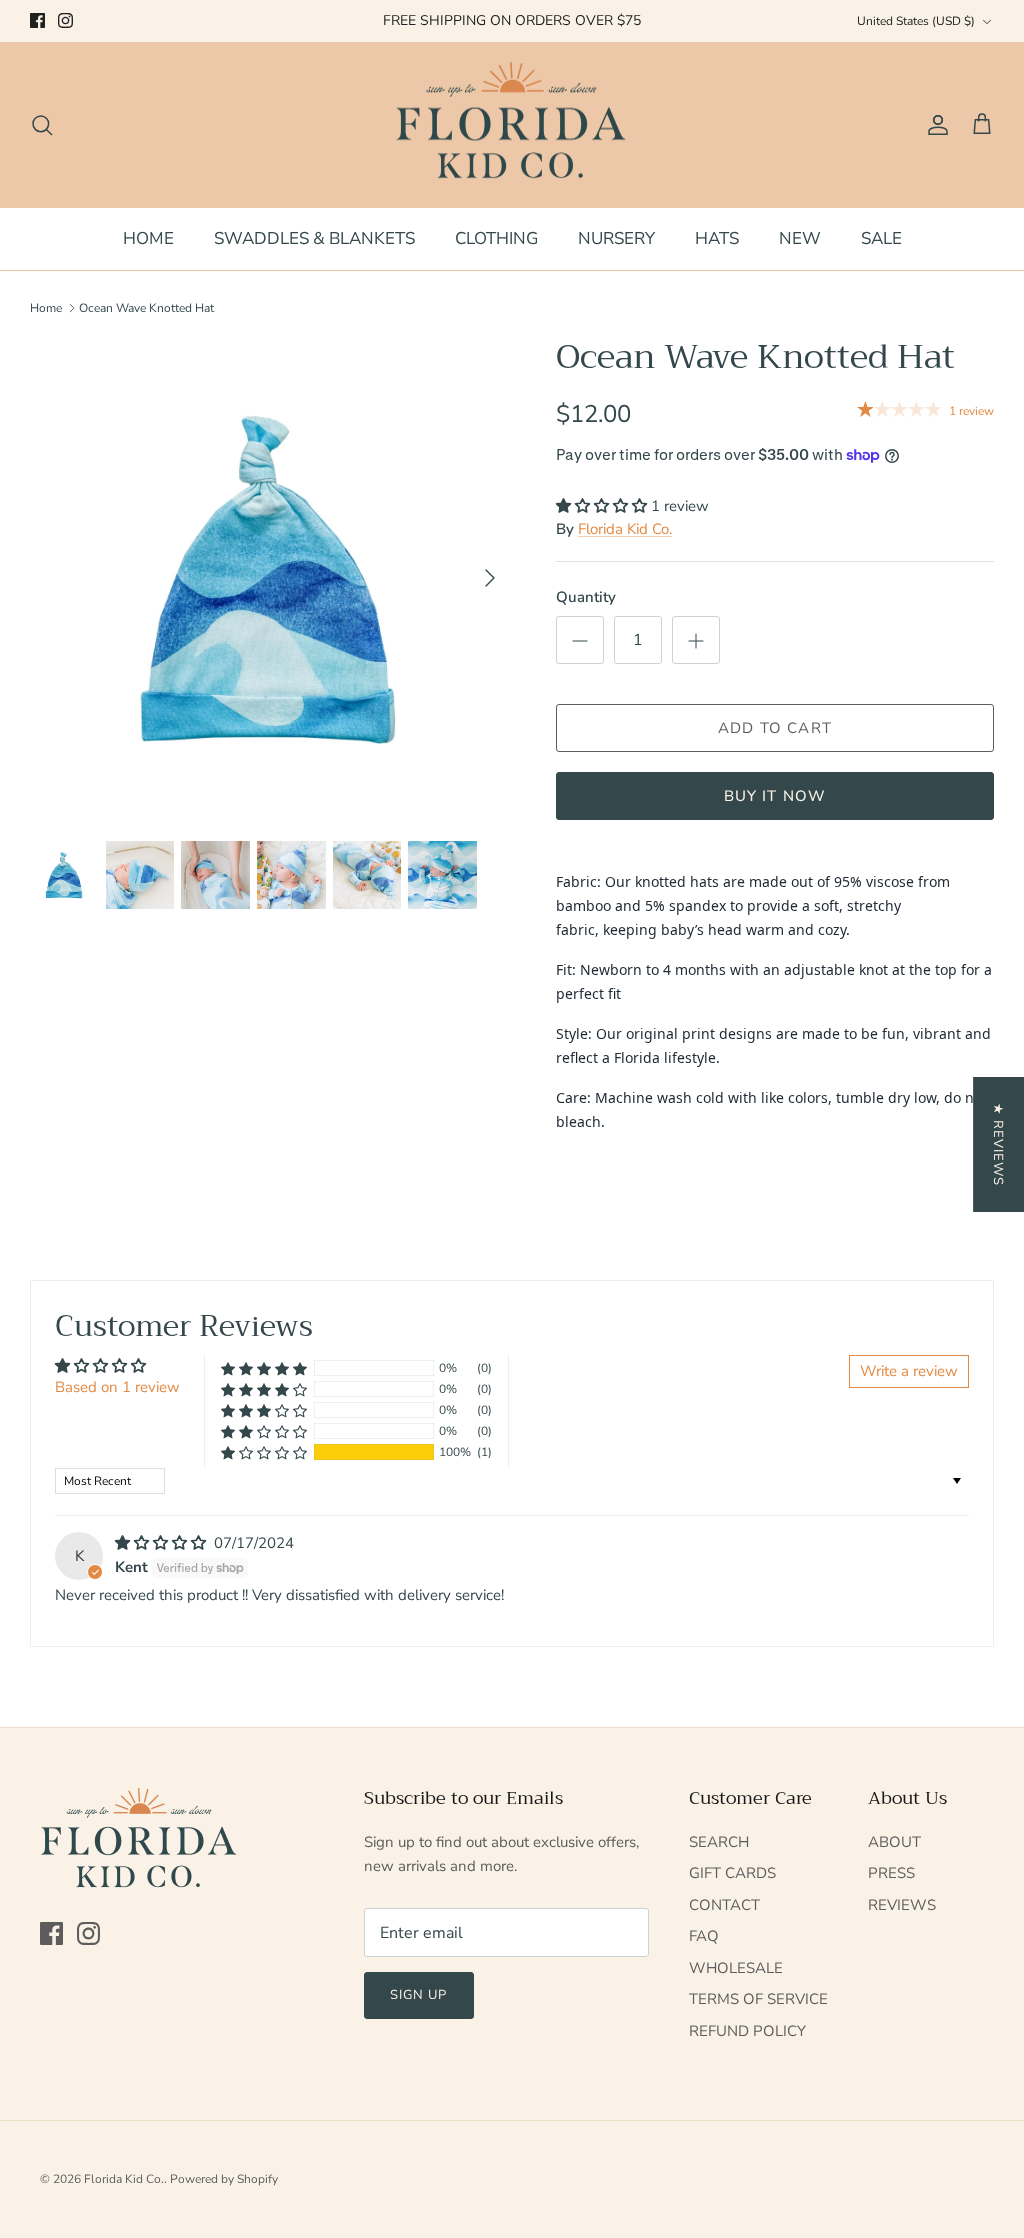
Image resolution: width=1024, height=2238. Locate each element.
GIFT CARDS (732, 1873)
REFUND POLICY (747, 2031)
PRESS (891, 1873)
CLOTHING (496, 238)
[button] (603, 506)
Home (46, 308)
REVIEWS (902, 1905)
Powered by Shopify (224, 2179)
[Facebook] (37, 20)
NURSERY (616, 238)
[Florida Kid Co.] (512, 125)
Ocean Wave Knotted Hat (146, 308)
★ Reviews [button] (998, 1144)
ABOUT (894, 1842)
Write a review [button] (909, 1371)
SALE (881, 238)
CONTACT (724, 1905)
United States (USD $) (916, 21)
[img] (162, 1543)
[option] (271, 578)
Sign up (418, 1995)
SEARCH (719, 1842)
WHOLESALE (736, 1968)
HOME (148, 238)
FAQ (704, 1936)
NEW (800, 238)
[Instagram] (65, 20)
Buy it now (775, 796)
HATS (717, 238)
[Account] (934, 125)
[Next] (490, 578)
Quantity (586, 597)
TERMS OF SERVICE (758, 1999)
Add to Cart (775, 728)
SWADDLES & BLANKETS (314, 238)
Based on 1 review (117, 1387)
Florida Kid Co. (625, 529)
